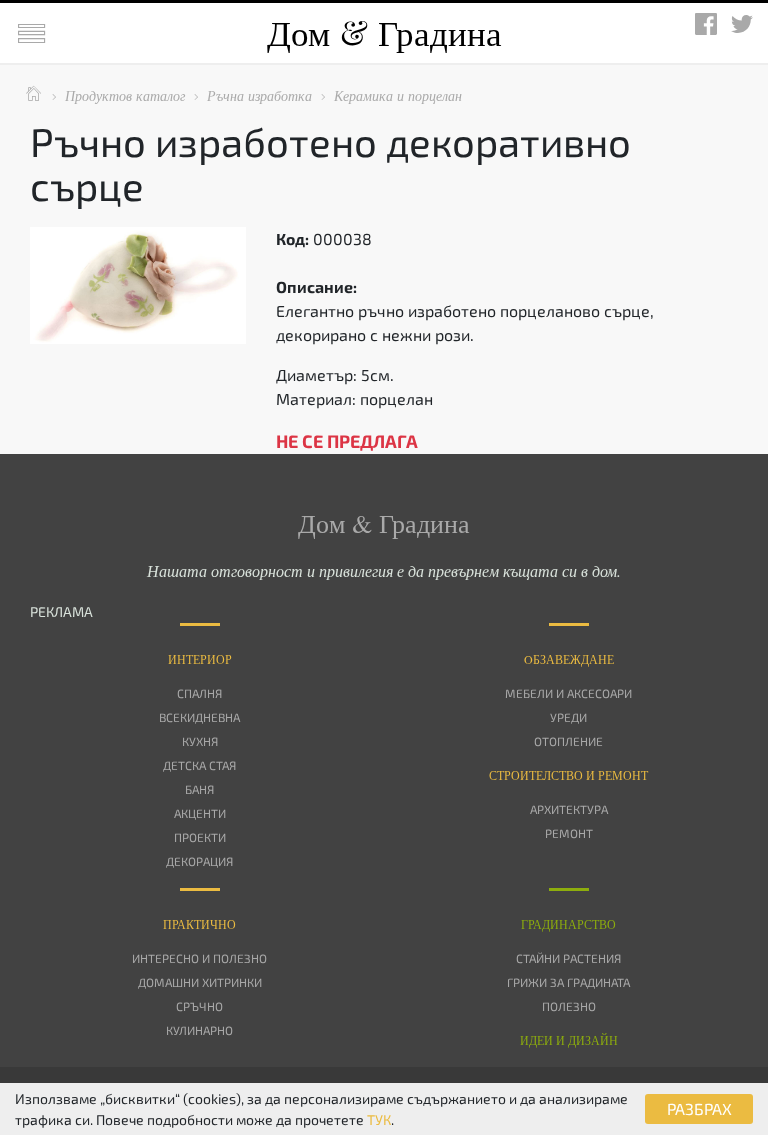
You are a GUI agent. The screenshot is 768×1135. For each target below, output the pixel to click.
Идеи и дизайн (569, 1040)
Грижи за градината (568, 982)
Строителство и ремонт (568, 775)
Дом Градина (384, 32)
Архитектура (569, 809)
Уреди (568, 717)
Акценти (200, 813)
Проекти (200, 837)
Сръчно (199, 1006)
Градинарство (568, 924)
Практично (199, 924)
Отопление (568, 741)
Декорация (199, 861)
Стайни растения (568, 958)
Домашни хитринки (200, 982)
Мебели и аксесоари (568, 693)
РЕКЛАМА (61, 611)
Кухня (200, 741)
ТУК (379, 1119)
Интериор (200, 659)
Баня (199, 789)
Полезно (569, 1006)
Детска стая (199, 765)
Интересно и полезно (199, 958)
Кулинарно (199, 1030)
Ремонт (569, 833)
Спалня (199, 693)
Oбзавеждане (569, 659)
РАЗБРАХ (699, 1108)
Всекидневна (199, 717)
